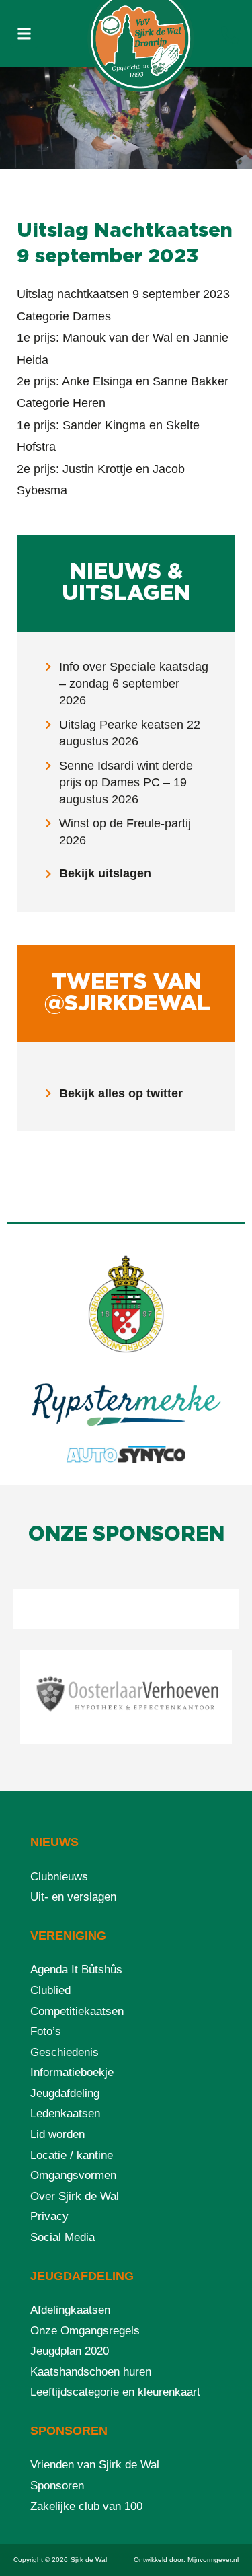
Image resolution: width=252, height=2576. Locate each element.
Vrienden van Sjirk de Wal (95, 2465)
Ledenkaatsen (65, 2113)
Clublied (50, 1990)
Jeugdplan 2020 (70, 2351)
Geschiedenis (65, 2052)
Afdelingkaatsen (70, 2310)
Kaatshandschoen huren (91, 2372)
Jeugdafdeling (65, 2093)
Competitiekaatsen (77, 2011)
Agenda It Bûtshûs (76, 1970)
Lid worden (57, 2134)
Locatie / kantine (72, 2155)
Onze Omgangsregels (85, 2331)
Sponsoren (57, 2486)
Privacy (49, 2216)
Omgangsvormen (73, 2175)
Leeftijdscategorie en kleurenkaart (115, 2392)
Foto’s (46, 2031)
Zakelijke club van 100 (86, 2506)
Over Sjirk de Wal (75, 2196)
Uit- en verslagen (73, 1897)
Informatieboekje (72, 2072)
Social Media (62, 2237)
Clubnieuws (59, 1877)
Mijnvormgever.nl (213, 2560)
